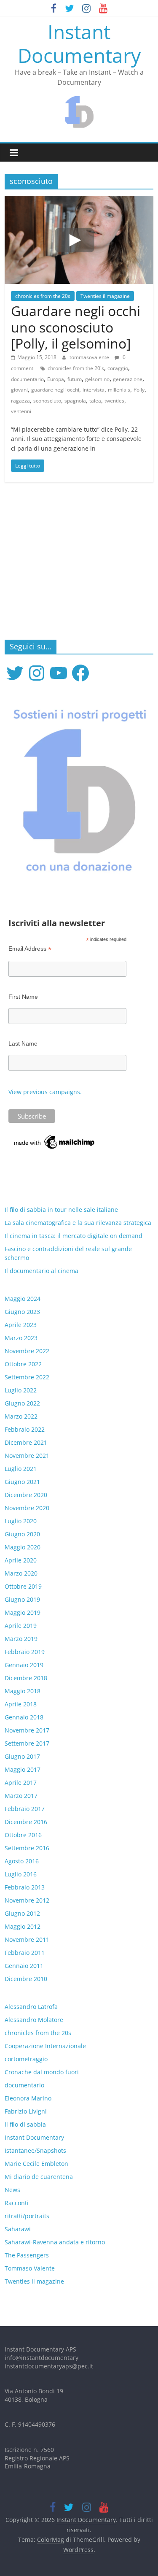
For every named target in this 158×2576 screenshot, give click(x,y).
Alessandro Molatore (34, 2020)
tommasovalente (90, 357)
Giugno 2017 (22, 1756)
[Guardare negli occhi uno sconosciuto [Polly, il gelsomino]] (79, 201)
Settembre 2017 (27, 1743)
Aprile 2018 (21, 1704)
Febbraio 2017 (25, 1809)
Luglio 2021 (21, 1469)
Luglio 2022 (21, 1390)
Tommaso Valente (30, 2268)
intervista (94, 390)
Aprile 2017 (21, 1783)
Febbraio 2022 (25, 1429)
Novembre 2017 (27, 1730)
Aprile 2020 (21, 1560)
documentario (27, 379)
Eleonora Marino (28, 2098)
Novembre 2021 (27, 1456)
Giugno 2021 (22, 1482)
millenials (119, 390)
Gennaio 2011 (24, 1966)
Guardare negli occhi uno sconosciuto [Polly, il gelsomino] (76, 327)
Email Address (30, 949)
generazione (128, 379)
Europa (56, 379)
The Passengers (27, 2255)
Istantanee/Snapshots (35, 2150)
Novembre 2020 (27, 1508)
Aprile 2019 (21, 1626)
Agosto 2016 (22, 1861)
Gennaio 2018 (24, 1717)
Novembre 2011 (27, 1939)
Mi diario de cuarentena (39, 2177)
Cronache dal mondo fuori (42, 2072)
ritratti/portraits (27, 2216)
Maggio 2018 (23, 1691)
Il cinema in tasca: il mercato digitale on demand (74, 1236)
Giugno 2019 (22, 1599)
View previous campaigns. (45, 1092)
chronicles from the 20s (43, 296)
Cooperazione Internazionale (45, 2046)
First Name (23, 997)
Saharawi (18, 2229)
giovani (19, 390)
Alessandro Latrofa (31, 2007)
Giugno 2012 (22, 1913)
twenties (114, 401)
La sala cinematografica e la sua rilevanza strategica (78, 1223)
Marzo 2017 (21, 1796)
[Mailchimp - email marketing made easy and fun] (55, 1138)
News (12, 2190)
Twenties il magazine (105, 296)
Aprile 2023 (21, 1325)
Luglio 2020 (21, 1521)
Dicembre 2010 (26, 1979)
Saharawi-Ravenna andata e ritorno (55, 2242)
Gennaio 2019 (24, 1665)
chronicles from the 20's (76, 368)
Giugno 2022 (22, 1403)
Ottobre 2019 (23, 1586)
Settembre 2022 (27, 1377)
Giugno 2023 (22, 1312)
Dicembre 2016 (26, 1822)
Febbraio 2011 (25, 1953)
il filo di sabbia (25, 2124)
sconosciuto (47, 401)
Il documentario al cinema (42, 1271)
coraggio (118, 368)
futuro (75, 379)
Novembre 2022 (27, 1351)
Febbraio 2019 (25, 1652)
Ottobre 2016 (23, 1835)
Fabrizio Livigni (26, 2111)
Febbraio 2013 (25, 1887)
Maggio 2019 (23, 1612)
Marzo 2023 (21, 1338)
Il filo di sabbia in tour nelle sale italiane (61, 1210)
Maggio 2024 (23, 1299)
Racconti (17, 2203)
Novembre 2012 (27, 1900)
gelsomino (97, 379)
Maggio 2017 (23, 1769)
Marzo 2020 (21, 1573)
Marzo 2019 (21, 1639)
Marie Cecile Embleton (36, 2164)
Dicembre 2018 (26, 1678)
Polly (139, 390)
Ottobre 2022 (23, 1364)
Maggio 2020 (23, 1547)
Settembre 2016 (27, 1848)
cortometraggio (26, 2059)
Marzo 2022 (21, 1416)
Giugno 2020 (22, 1534)
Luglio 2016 (21, 1874)
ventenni (21, 411)
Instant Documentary (79, 43)
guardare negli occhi (55, 390)
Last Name (23, 1043)
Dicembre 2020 (26, 1495)
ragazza (20, 401)
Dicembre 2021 (26, 1442)
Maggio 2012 (23, 1926)
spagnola (75, 401)
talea (95, 401)
